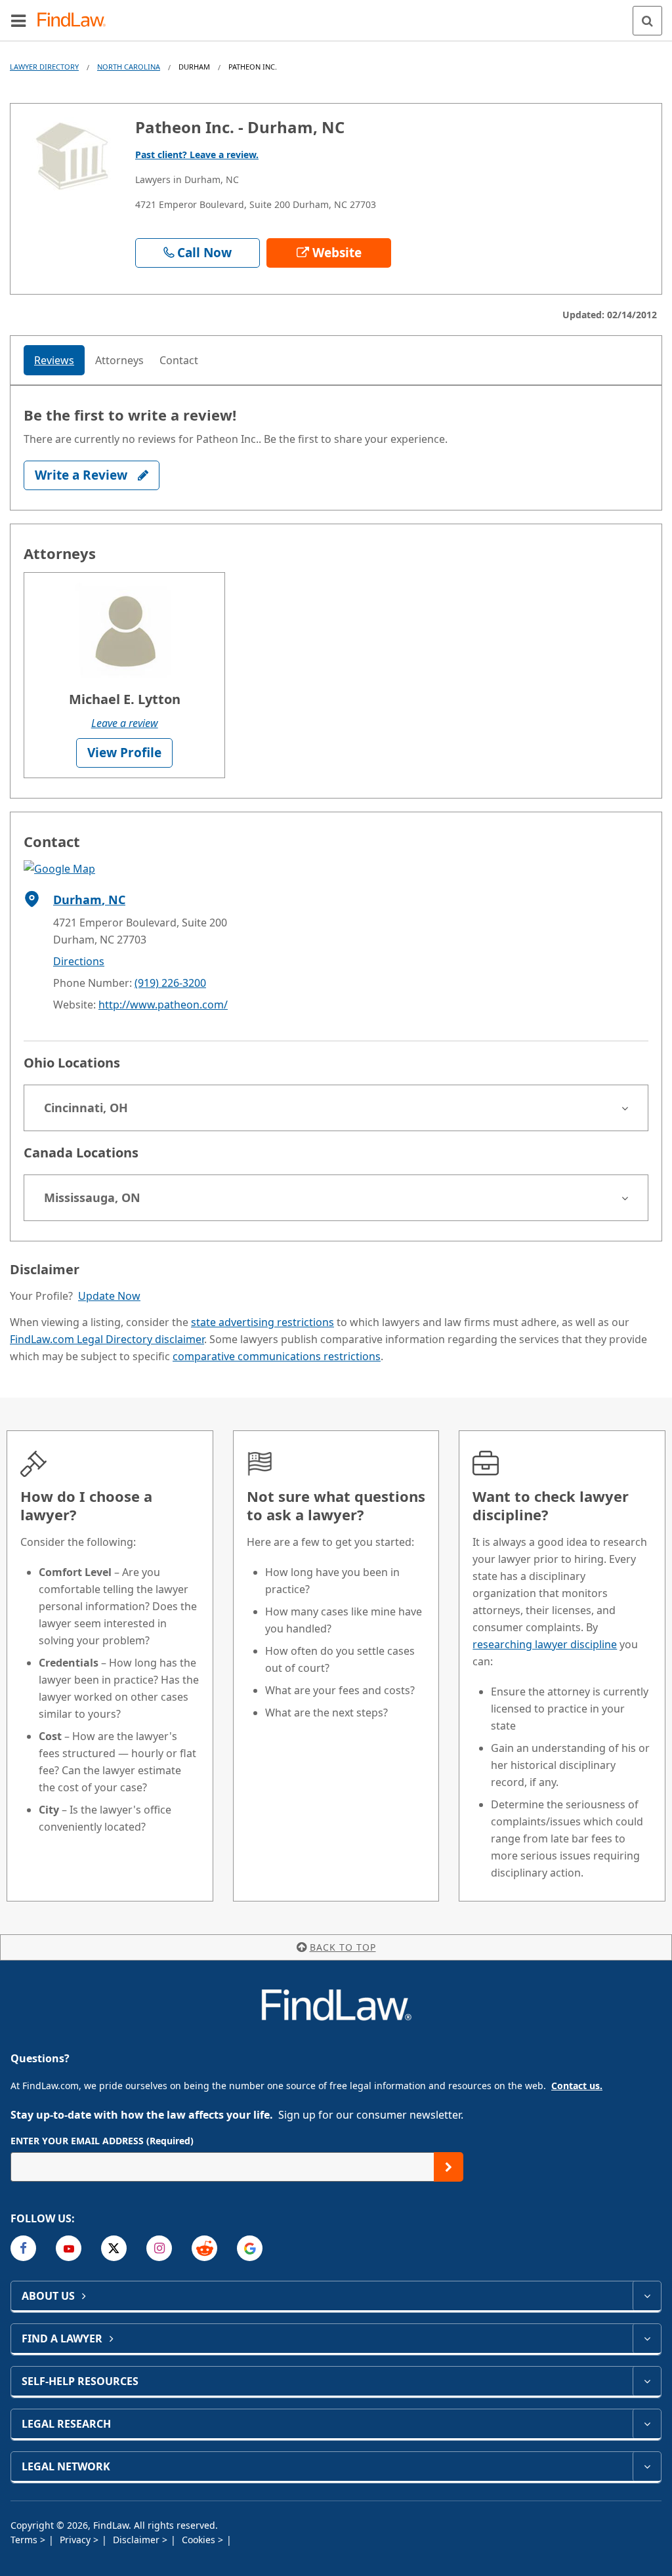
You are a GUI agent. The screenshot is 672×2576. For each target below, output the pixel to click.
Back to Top (343, 1947)
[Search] (647, 21)
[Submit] (449, 2167)
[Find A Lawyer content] (647, 2338)
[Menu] (18, 20)
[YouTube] (69, 2248)
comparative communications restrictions (277, 1356)
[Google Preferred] (250, 2248)
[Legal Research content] (647, 2424)
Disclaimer (137, 2540)
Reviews (54, 360)
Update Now (109, 1296)
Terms (25, 2540)
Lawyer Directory (44, 67)
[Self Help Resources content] (647, 2381)
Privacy (76, 2540)
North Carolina (129, 67)
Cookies (200, 2540)
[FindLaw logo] (76, 21)
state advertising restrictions (262, 1322)
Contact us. (577, 2086)
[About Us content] (647, 2296)
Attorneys (119, 360)
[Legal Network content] (647, 2466)
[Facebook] (23, 2248)
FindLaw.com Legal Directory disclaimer (107, 1339)
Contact (179, 360)
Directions (79, 961)
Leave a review (125, 723)
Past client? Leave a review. (197, 155)
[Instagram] (159, 2248)
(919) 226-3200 (170, 983)
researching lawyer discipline (545, 1644)
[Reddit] (204, 2248)
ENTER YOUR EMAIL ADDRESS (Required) (102, 2141)
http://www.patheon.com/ (163, 1005)
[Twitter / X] (114, 2248)
